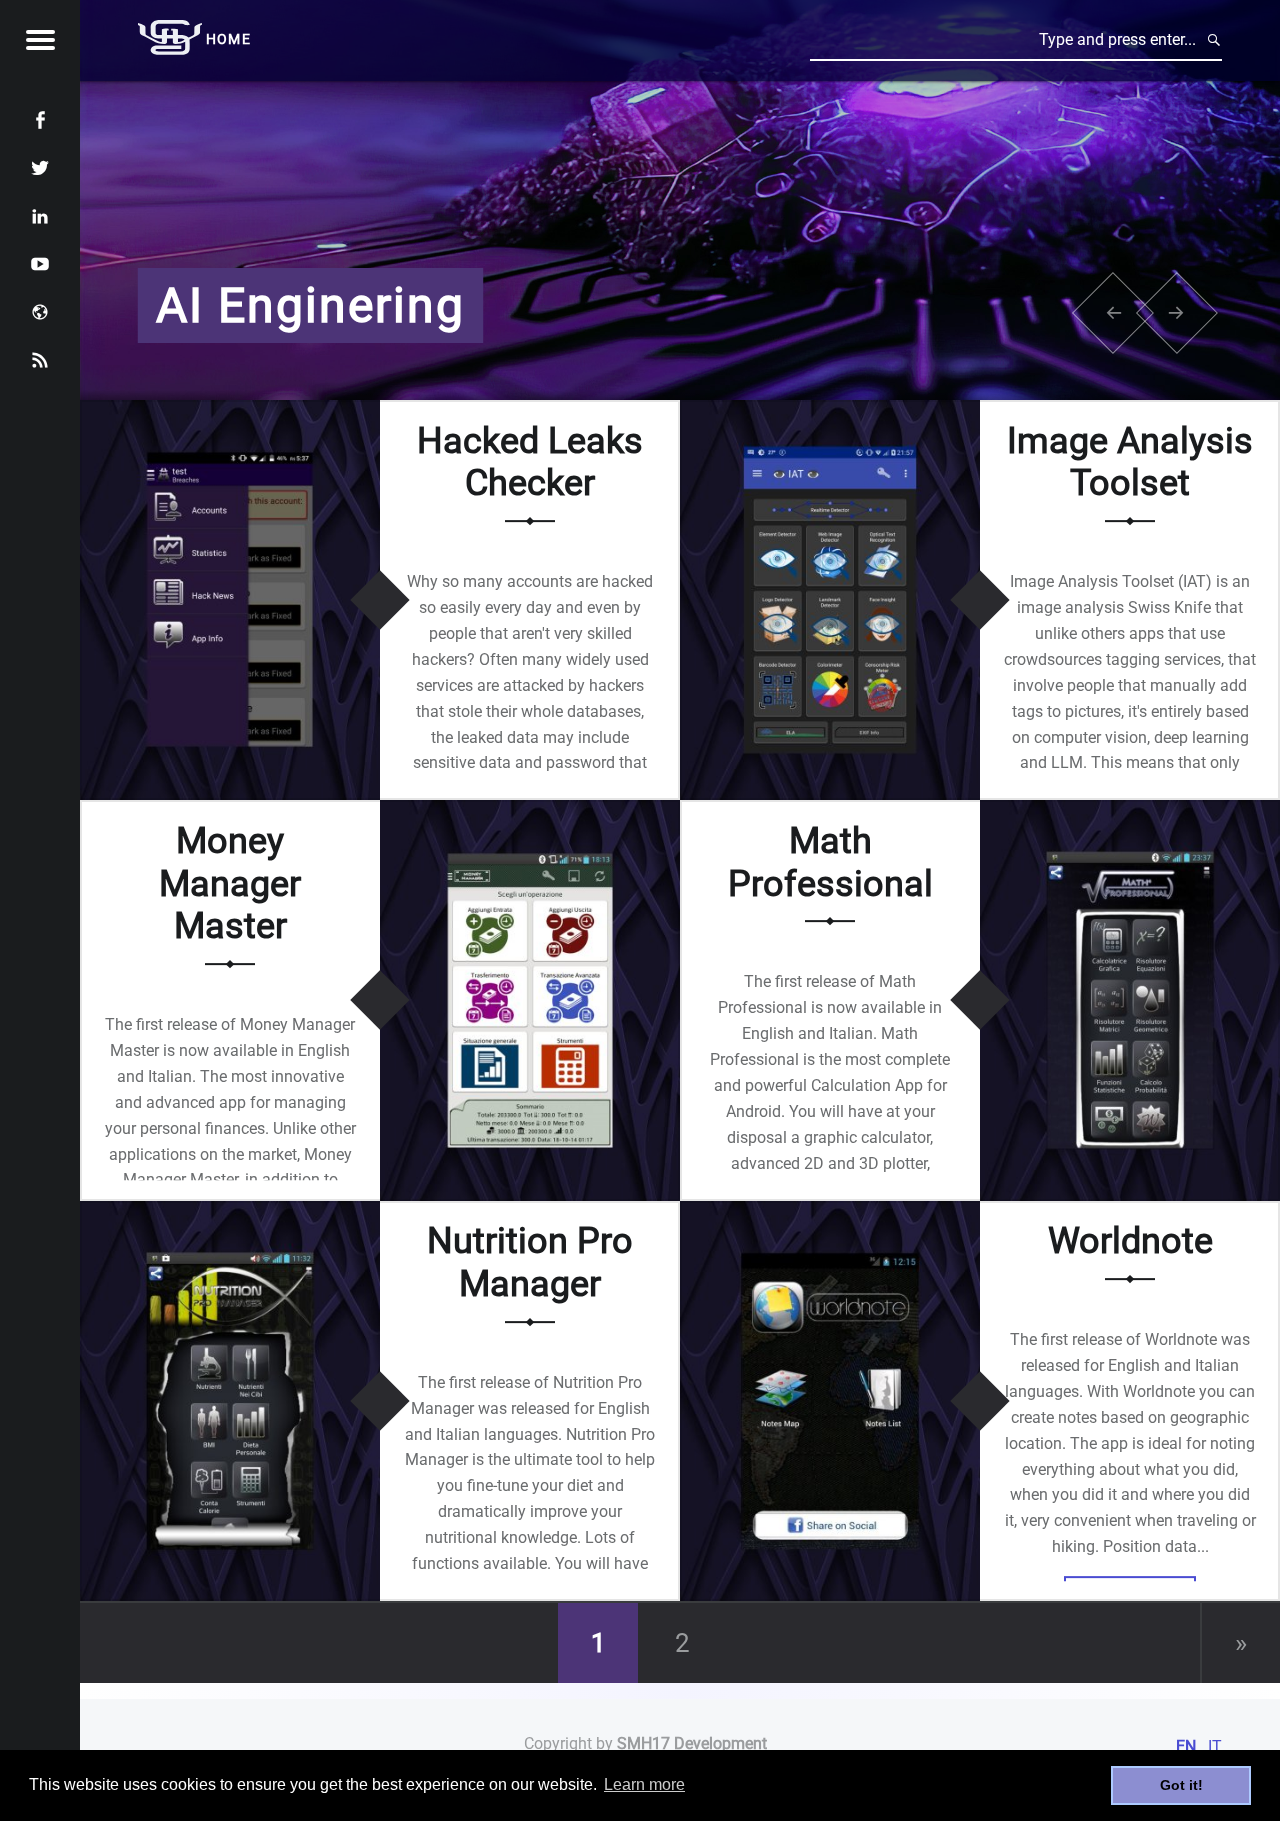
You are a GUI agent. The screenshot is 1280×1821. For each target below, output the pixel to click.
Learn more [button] (644, 1784)
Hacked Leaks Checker (530, 462)
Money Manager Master (230, 883)
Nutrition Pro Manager (530, 1263)
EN (1186, 1746)
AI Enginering (310, 305)
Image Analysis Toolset (1130, 462)
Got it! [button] (1181, 1785)
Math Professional (830, 862)
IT (1215, 1746)
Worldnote (1130, 1242)
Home (228, 39)
